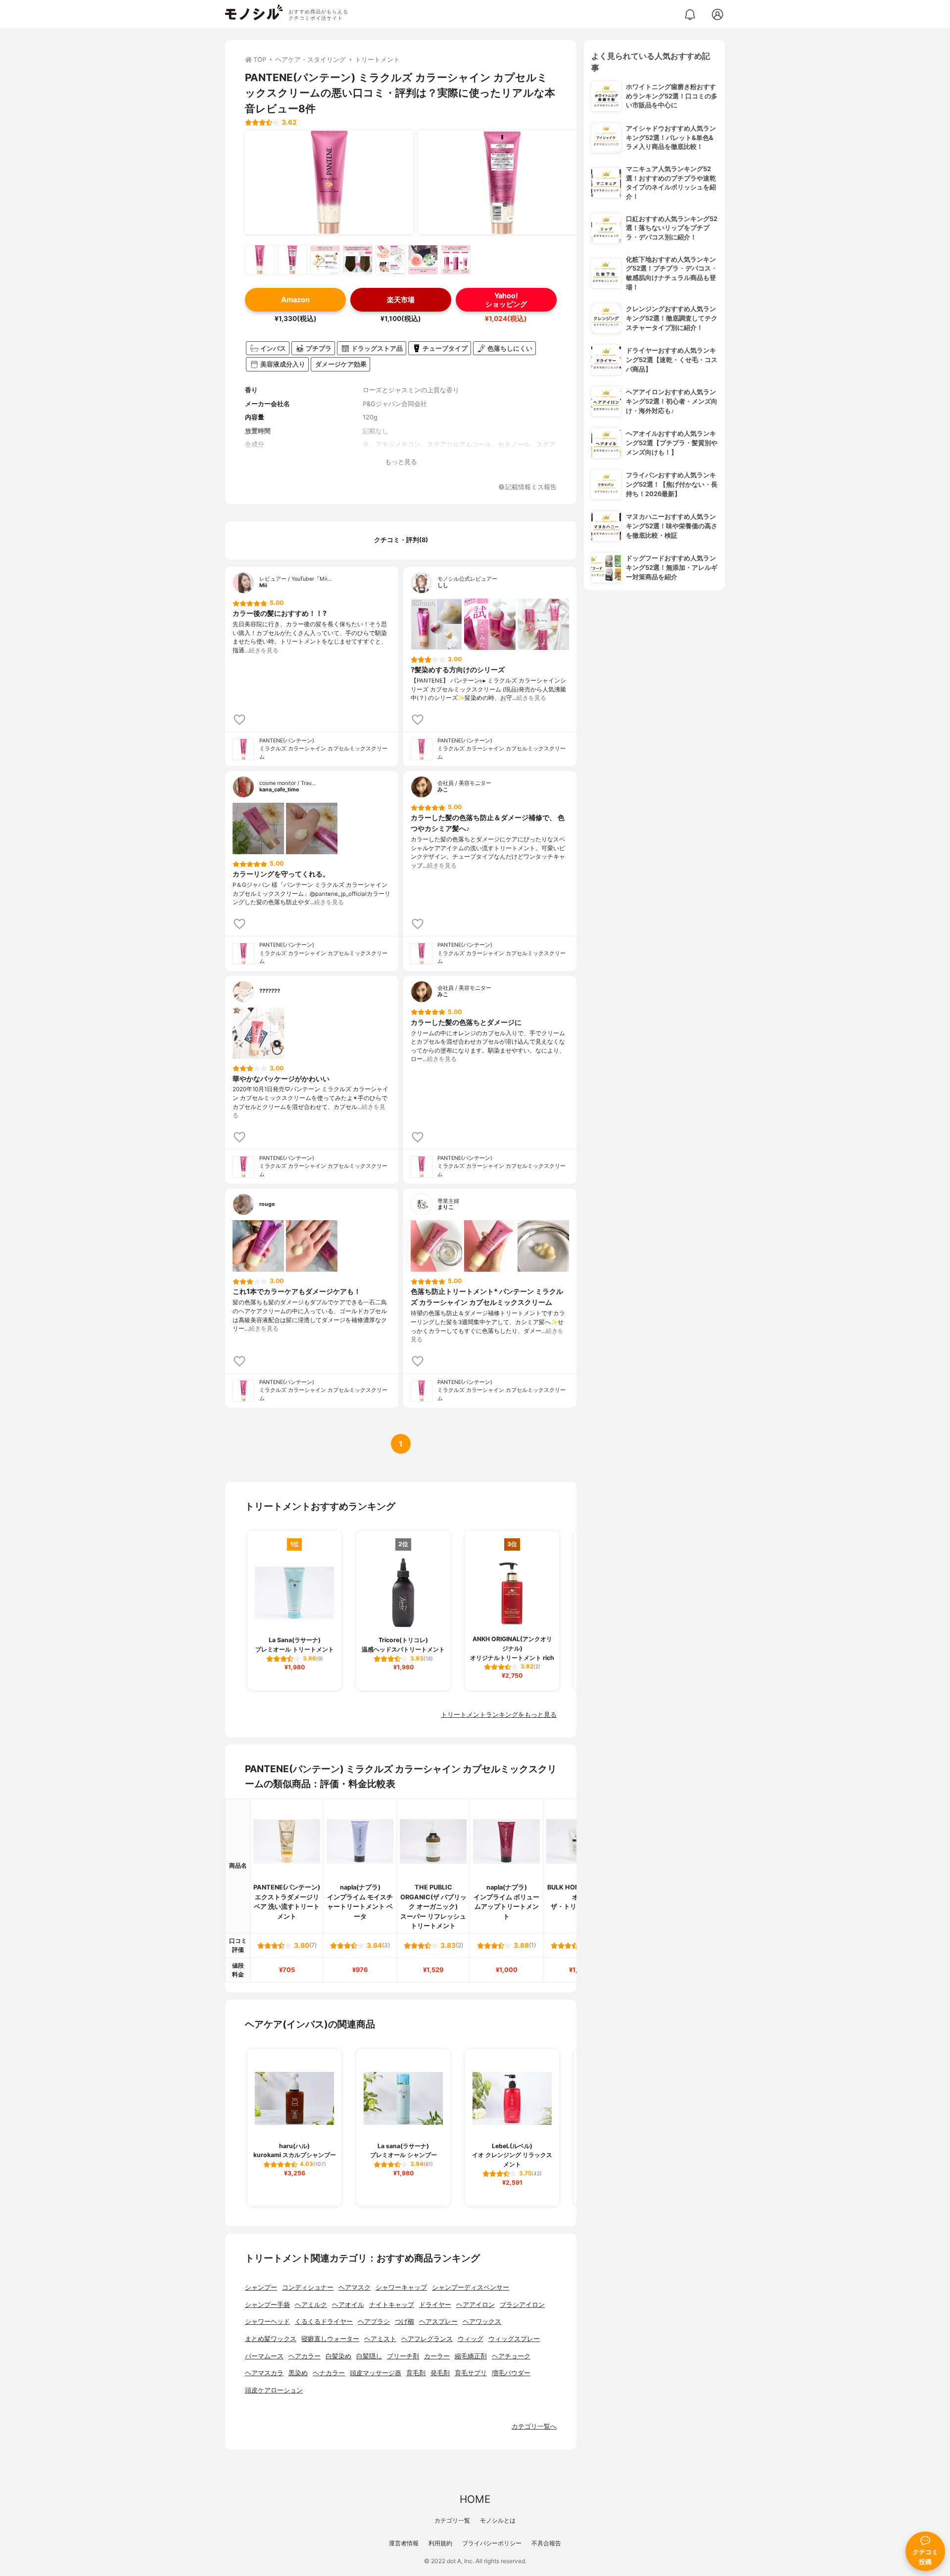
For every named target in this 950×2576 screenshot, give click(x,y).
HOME (475, 2499)
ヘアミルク (311, 2305)
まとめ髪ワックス (271, 2339)
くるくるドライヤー (324, 2322)
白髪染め (338, 2356)
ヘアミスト (380, 2339)
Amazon (295, 299)
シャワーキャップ (401, 2287)
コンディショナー (308, 2287)
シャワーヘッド (267, 2322)
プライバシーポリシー (492, 2543)
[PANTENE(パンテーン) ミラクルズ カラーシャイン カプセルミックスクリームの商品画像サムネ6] (423, 260)
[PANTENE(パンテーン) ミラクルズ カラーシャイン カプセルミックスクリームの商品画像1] (329, 183)
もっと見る (401, 462)
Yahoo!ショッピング (506, 300)
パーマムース (264, 2356)
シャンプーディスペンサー (471, 2287)
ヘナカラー (329, 2373)
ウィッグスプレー (514, 2339)
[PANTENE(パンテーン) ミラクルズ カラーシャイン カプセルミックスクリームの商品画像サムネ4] (358, 260)
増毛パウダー (511, 2373)
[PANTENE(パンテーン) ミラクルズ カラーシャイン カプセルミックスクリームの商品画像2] (502, 183)
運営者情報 (404, 2543)
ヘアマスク (355, 2287)
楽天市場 (401, 299)
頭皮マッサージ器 (376, 2373)
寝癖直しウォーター (330, 2339)
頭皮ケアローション (274, 2390)
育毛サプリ (471, 2373)
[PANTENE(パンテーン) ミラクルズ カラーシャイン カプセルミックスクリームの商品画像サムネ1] (260, 260)
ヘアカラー (305, 2356)
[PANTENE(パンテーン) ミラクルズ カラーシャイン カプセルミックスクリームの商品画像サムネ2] (292, 260)
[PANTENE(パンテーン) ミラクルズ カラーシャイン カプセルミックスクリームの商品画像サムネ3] (325, 260)
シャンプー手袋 (267, 2305)
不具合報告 (546, 2543)
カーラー (437, 2356)
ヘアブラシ (374, 2322)
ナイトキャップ (392, 2305)
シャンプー (261, 2287)
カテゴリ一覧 (452, 2520)
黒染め (298, 2373)
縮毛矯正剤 (471, 2356)
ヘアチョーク (511, 2356)
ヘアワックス (482, 2322)
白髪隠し (369, 2356)
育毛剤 (416, 2373)
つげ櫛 (404, 2322)
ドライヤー (435, 2305)
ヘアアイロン (475, 2305)
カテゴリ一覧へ (534, 2426)
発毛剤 (440, 2373)
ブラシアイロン (522, 2305)
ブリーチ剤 (403, 2356)
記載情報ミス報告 (531, 487)
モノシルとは (498, 2520)
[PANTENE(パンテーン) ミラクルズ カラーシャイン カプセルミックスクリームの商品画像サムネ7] (456, 260)
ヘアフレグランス (427, 2339)
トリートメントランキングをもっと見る (499, 1715)
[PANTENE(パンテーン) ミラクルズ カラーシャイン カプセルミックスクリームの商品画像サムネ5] (390, 260)
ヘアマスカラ (264, 2373)
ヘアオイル (348, 2305)
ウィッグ (471, 2339)
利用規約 (440, 2543)
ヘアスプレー (438, 2322)
